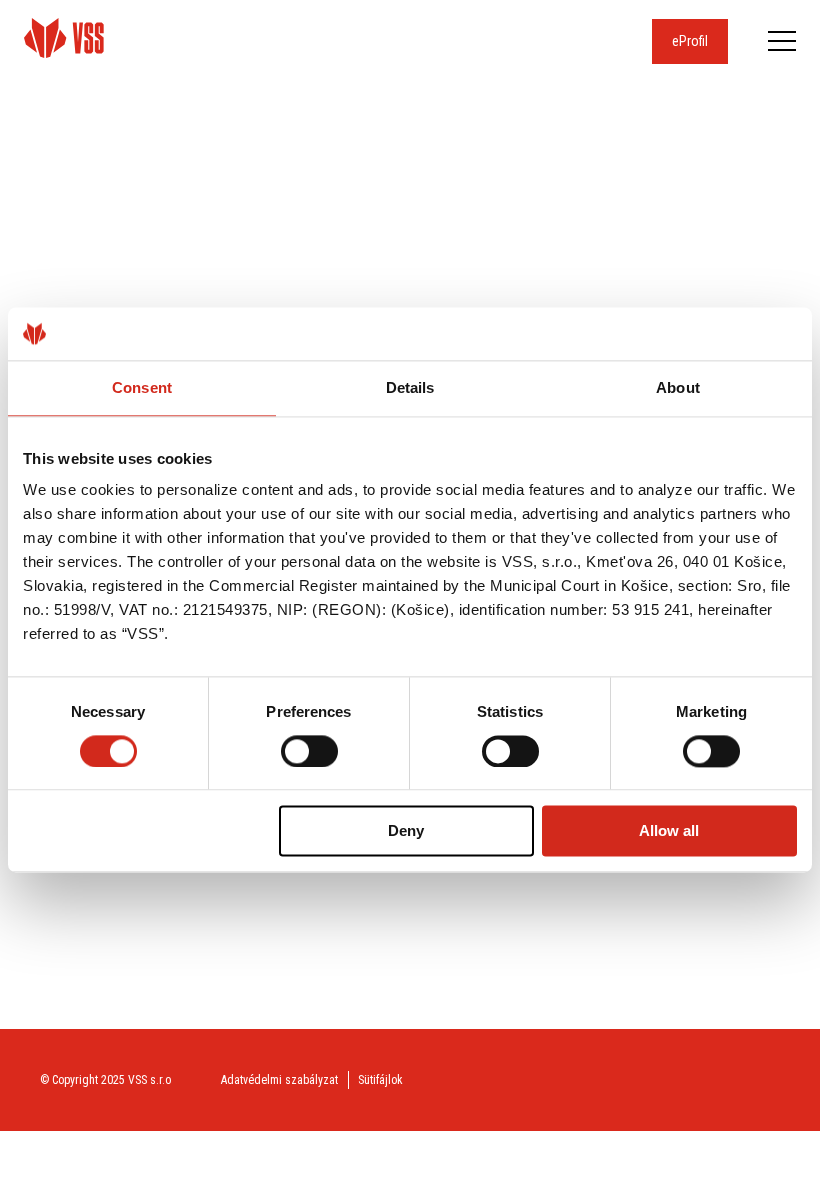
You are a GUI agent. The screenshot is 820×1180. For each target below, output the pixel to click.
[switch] (309, 751)
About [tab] (678, 387)
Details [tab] (410, 387)
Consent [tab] (142, 387)
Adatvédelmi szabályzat (279, 1080)
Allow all (669, 831)
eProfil (690, 41)
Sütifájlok (380, 1080)
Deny (406, 831)
